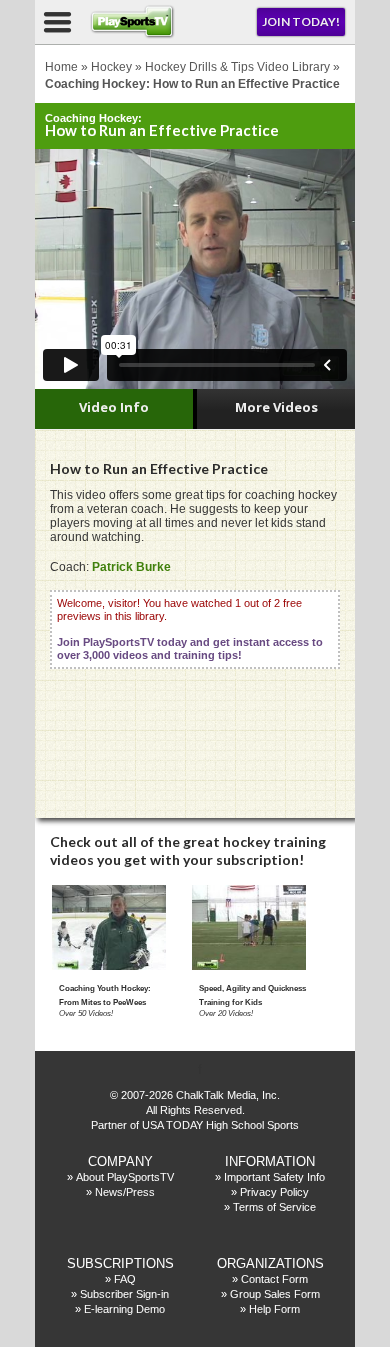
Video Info (114, 407)
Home (61, 67)
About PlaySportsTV (125, 1177)
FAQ (125, 1279)
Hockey (111, 67)
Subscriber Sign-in (124, 1294)
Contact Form (274, 1279)
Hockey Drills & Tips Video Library (237, 67)
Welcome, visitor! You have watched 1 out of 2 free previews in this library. (190, 629)
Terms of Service (274, 1207)
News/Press (125, 1192)
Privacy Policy (274, 1192)
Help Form (274, 1309)
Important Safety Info (274, 1177)
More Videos (276, 407)
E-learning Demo (124, 1309)
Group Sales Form (275, 1294)
